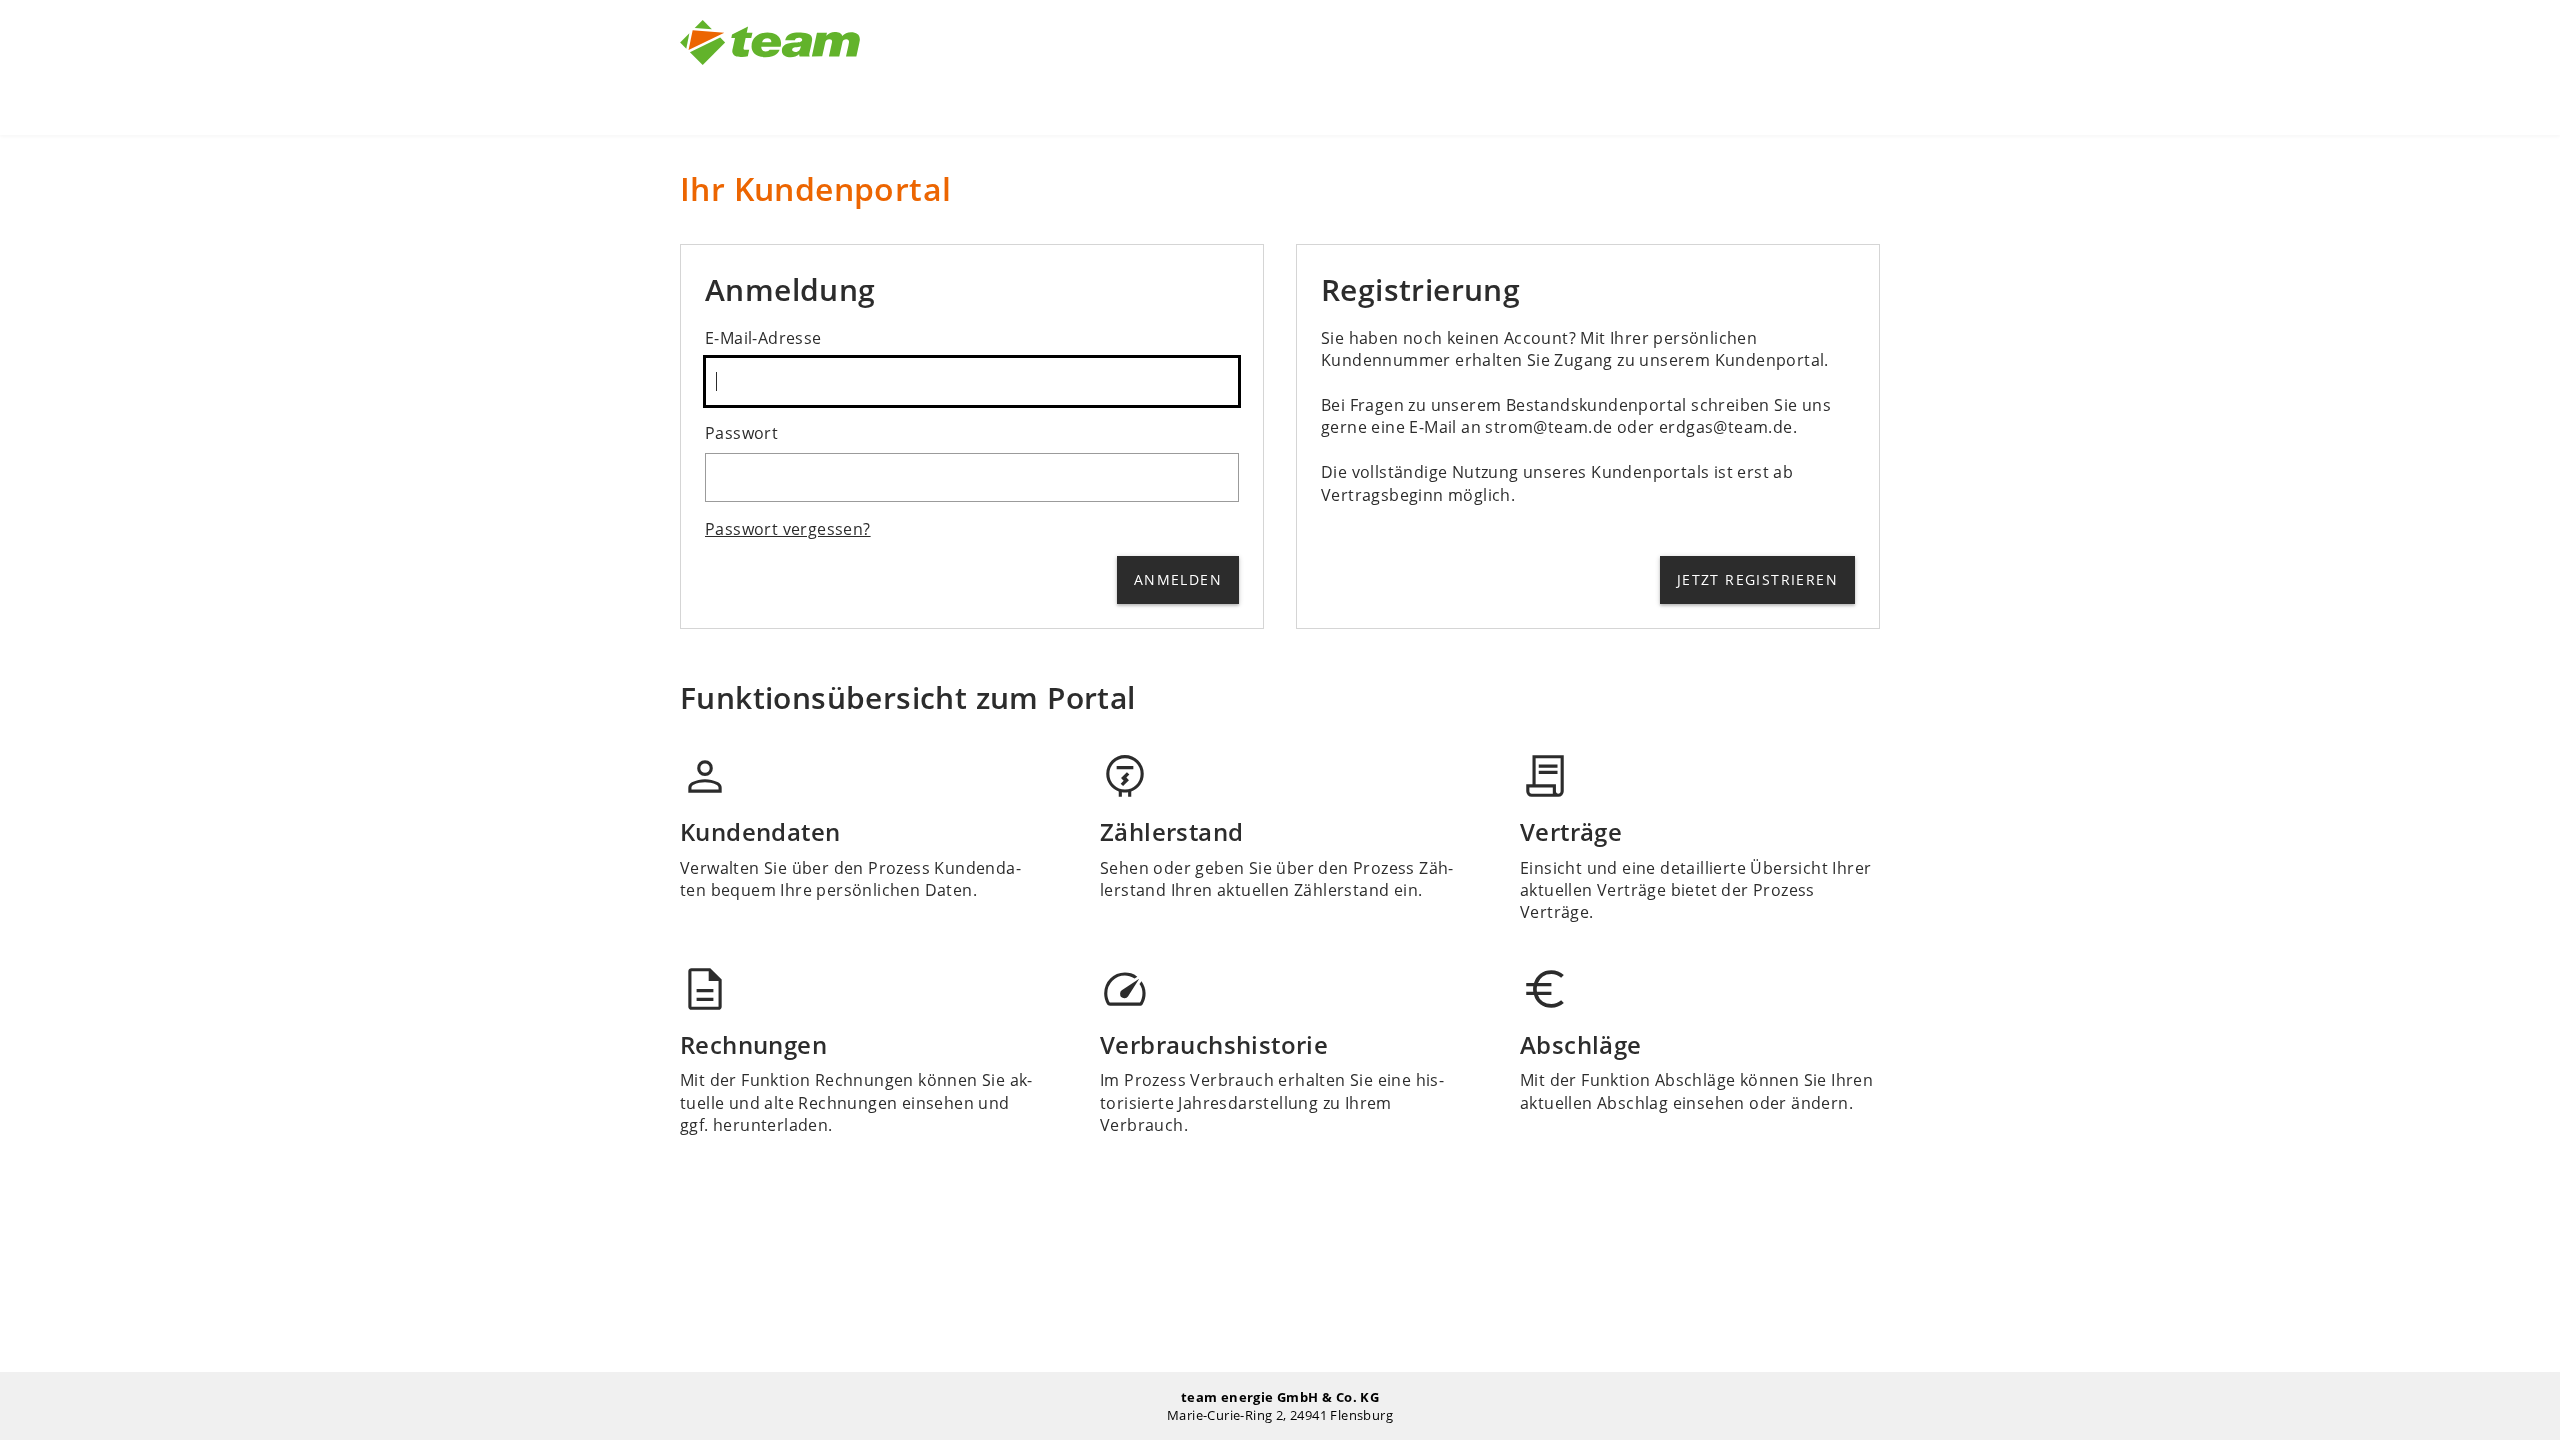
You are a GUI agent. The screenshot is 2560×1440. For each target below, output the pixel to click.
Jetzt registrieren (1757, 579)
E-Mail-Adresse (763, 338)
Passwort (741, 433)
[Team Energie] (770, 67)
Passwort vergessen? (788, 529)
